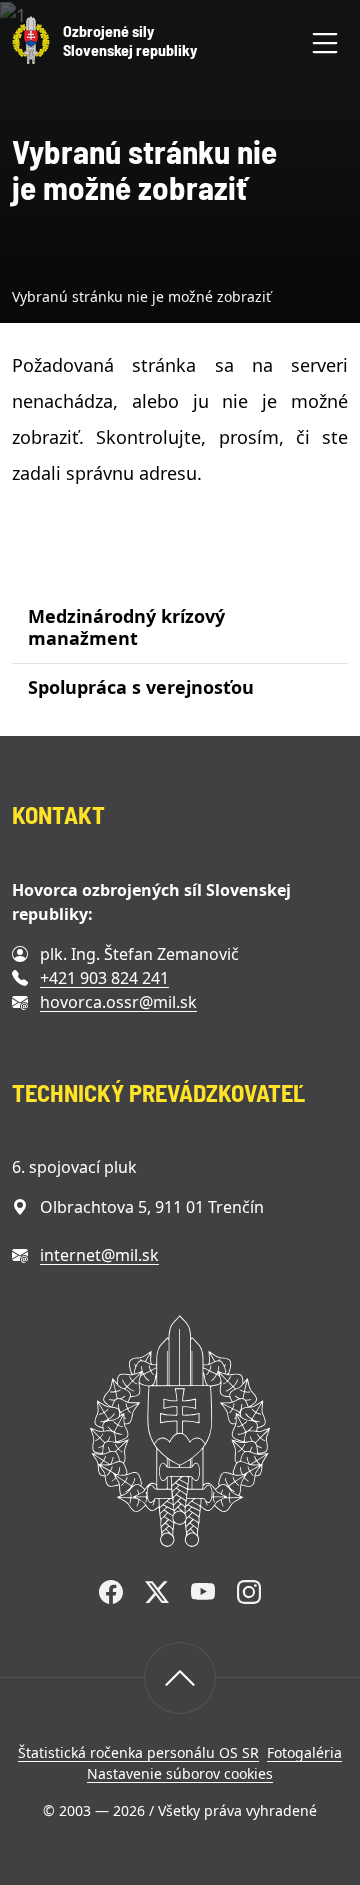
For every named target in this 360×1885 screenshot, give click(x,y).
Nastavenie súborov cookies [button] (180, 1773)
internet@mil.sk (99, 1255)
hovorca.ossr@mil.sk (118, 1002)
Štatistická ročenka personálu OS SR (138, 1752)
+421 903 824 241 (104, 978)
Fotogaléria (304, 1752)
